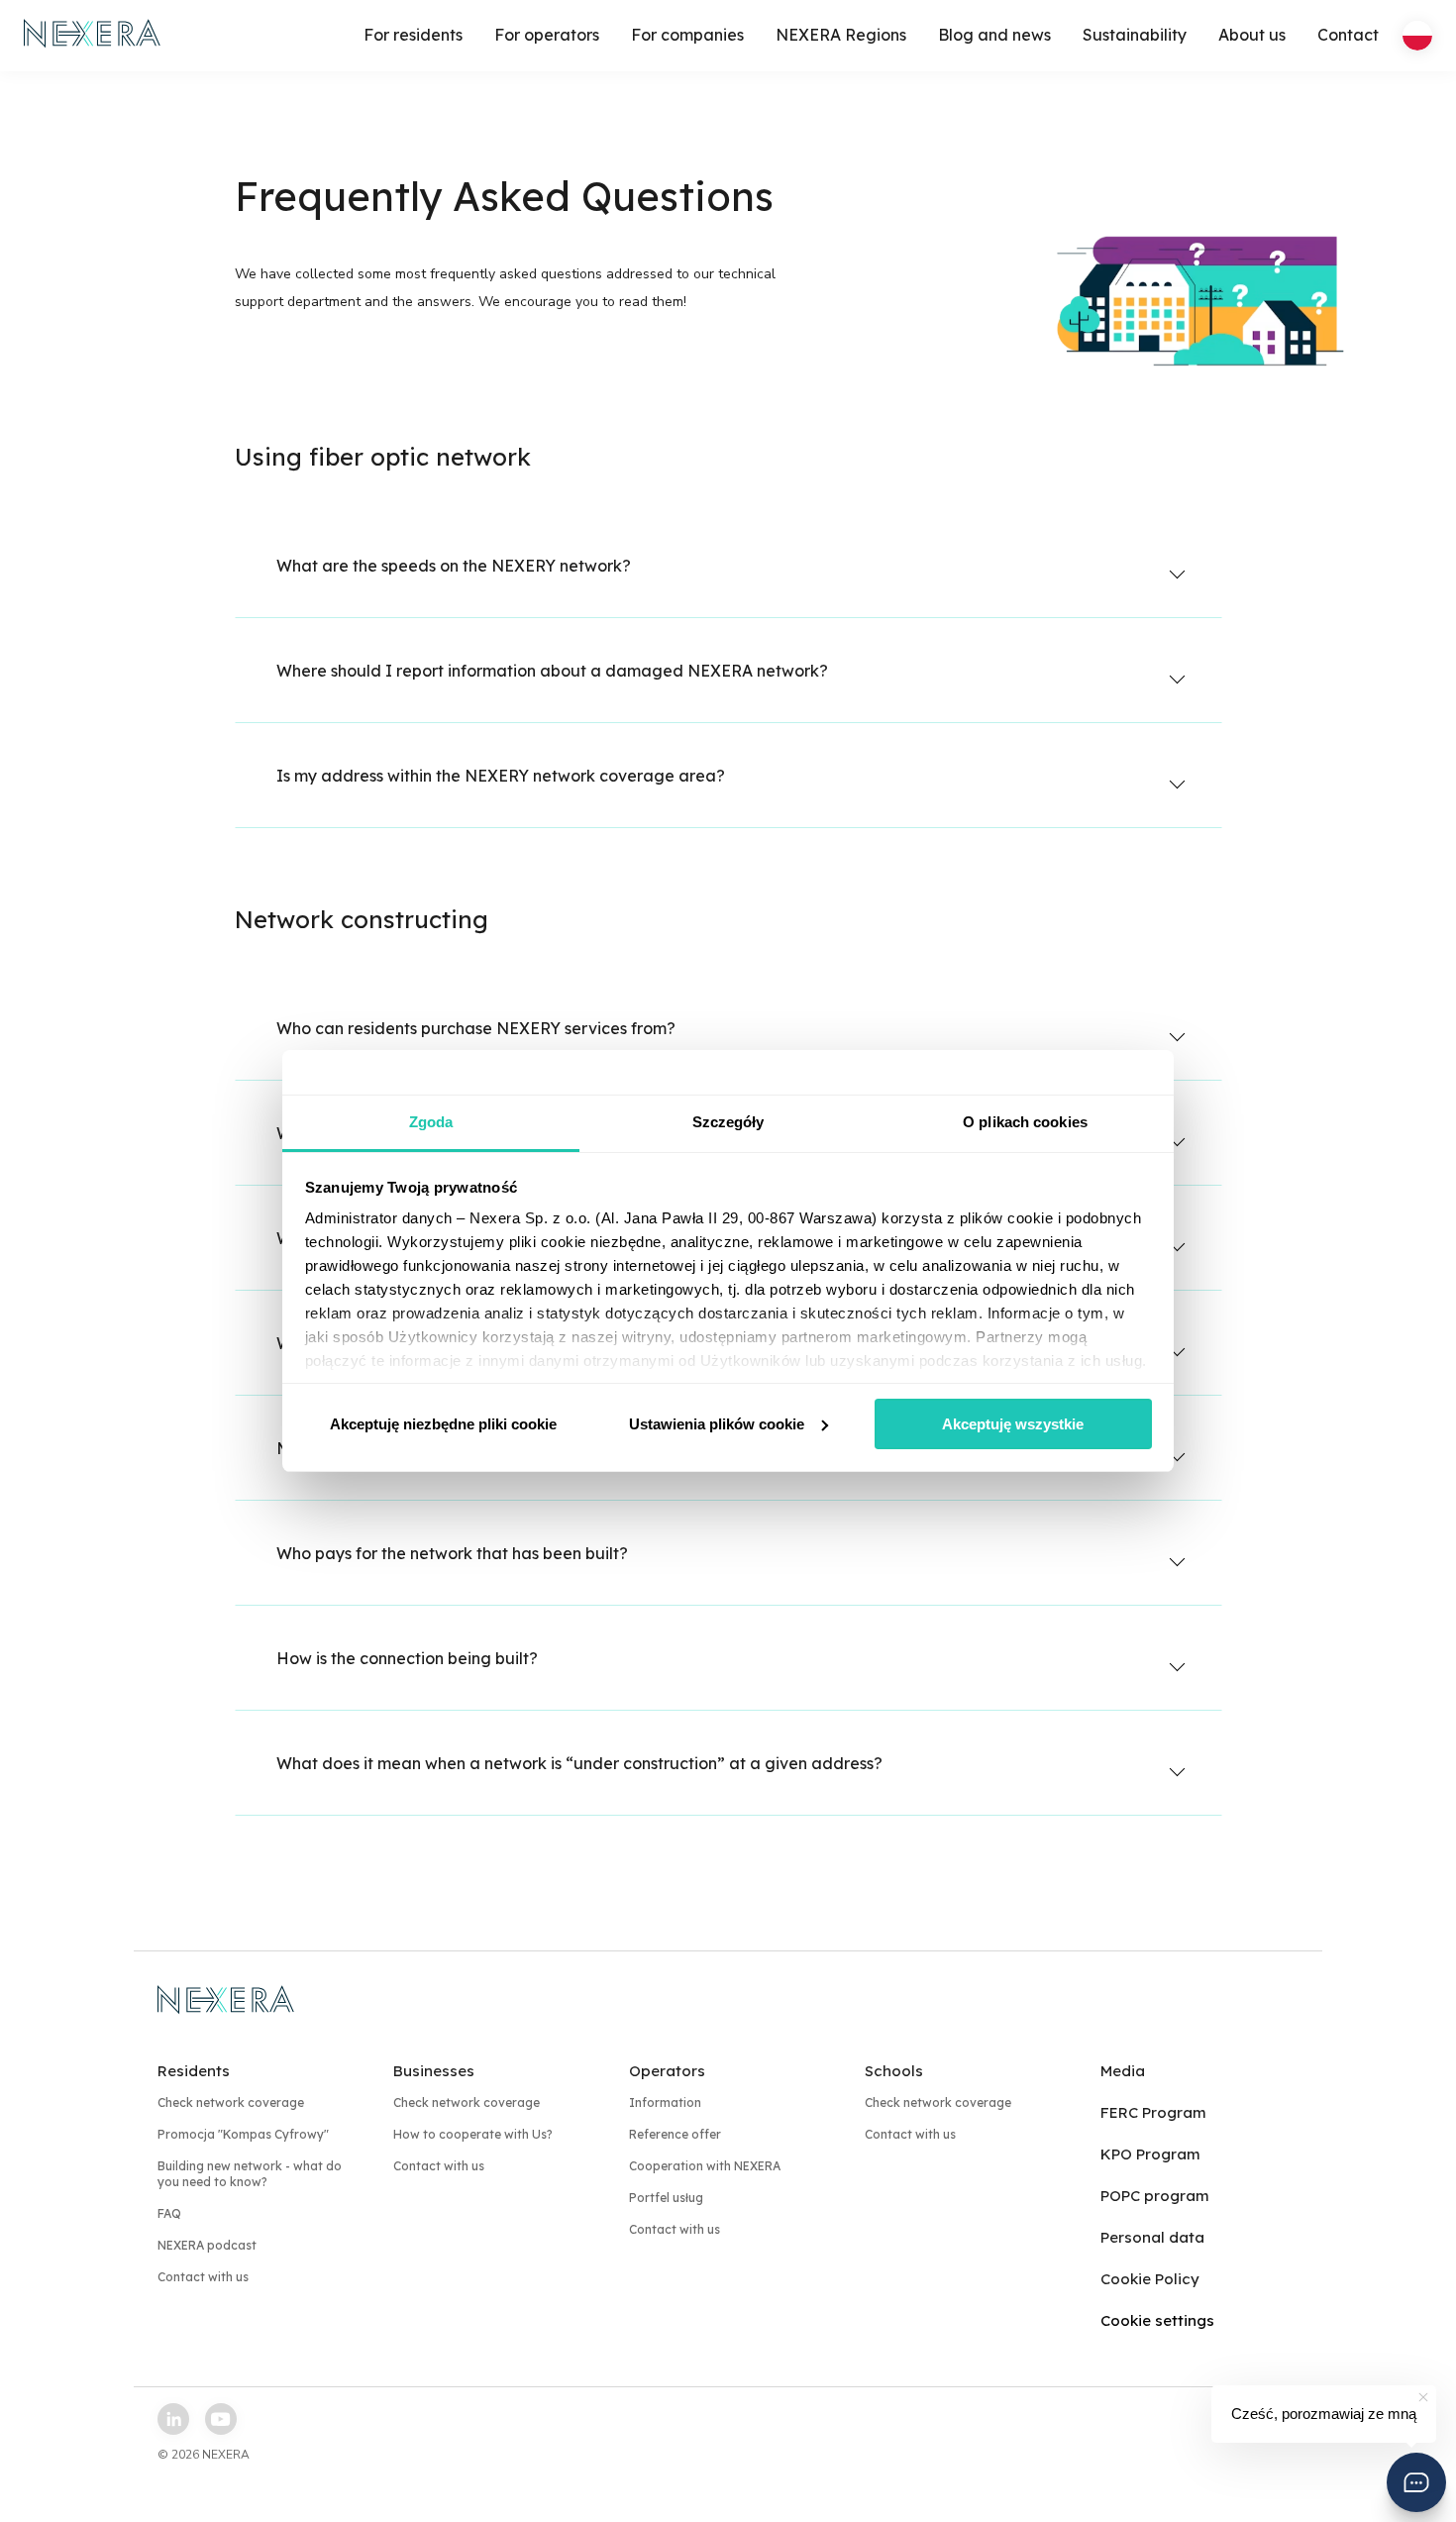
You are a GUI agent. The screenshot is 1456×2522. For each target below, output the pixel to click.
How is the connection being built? (407, 1658)
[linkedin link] (173, 2419)
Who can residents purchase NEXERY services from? (476, 1028)
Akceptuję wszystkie (1013, 1424)
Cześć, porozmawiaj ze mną (1324, 2414)
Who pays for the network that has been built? (452, 1553)
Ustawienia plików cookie (717, 1424)
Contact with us (203, 2277)
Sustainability (1135, 35)
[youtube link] (221, 2419)
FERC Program (1153, 2112)
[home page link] (93, 36)
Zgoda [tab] (431, 1122)
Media (1123, 2071)
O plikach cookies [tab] (1025, 1122)
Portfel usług (666, 2198)
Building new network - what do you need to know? (250, 2174)
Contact (1348, 35)
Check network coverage (231, 2102)
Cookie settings (1157, 2320)
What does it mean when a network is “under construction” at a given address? (579, 1763)
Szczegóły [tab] (728, 1122)
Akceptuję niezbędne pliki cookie (443, 1424)
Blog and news (994, 35)
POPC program (1155, 2196)
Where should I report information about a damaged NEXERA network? (552, 671)
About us (1252, 35)
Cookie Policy (1150, 2279)
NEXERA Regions (841, 35)
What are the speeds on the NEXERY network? (454, 566)
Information (665, 2102)
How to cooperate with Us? (473, 2134)
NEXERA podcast (207, 2245)
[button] (1416, 2482)
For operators (547, 35)
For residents (413, 35)
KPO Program (1150, 2154)
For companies (687, 35)
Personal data (1152, 2237)
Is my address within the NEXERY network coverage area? (501, 776)
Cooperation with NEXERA (705, 2166)
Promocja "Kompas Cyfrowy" (243, 2134)
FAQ (169, 2213)
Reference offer (675, 2134)
